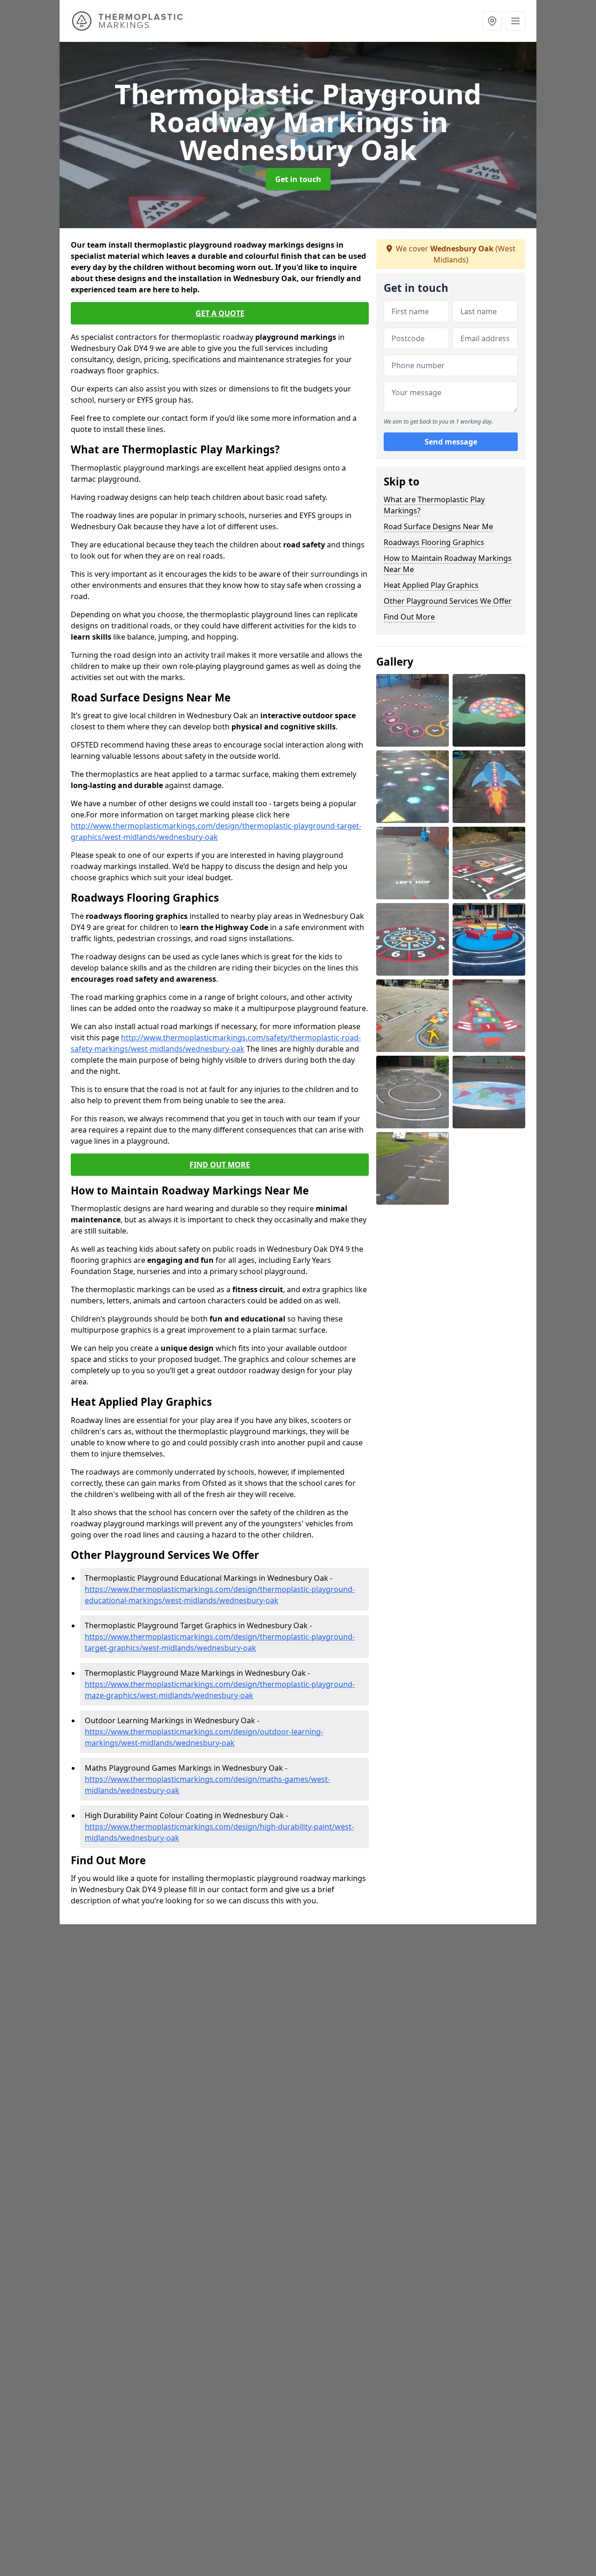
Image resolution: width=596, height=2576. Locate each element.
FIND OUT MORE (220, 1165)
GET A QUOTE (220, 313)
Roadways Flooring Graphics (434, 542)
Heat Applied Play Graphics (431, 585)
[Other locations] (492, 21)
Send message (451, 442)
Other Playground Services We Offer (448, 601)
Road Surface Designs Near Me (438, 526)
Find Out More (409, 617)
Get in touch (298, 179)
